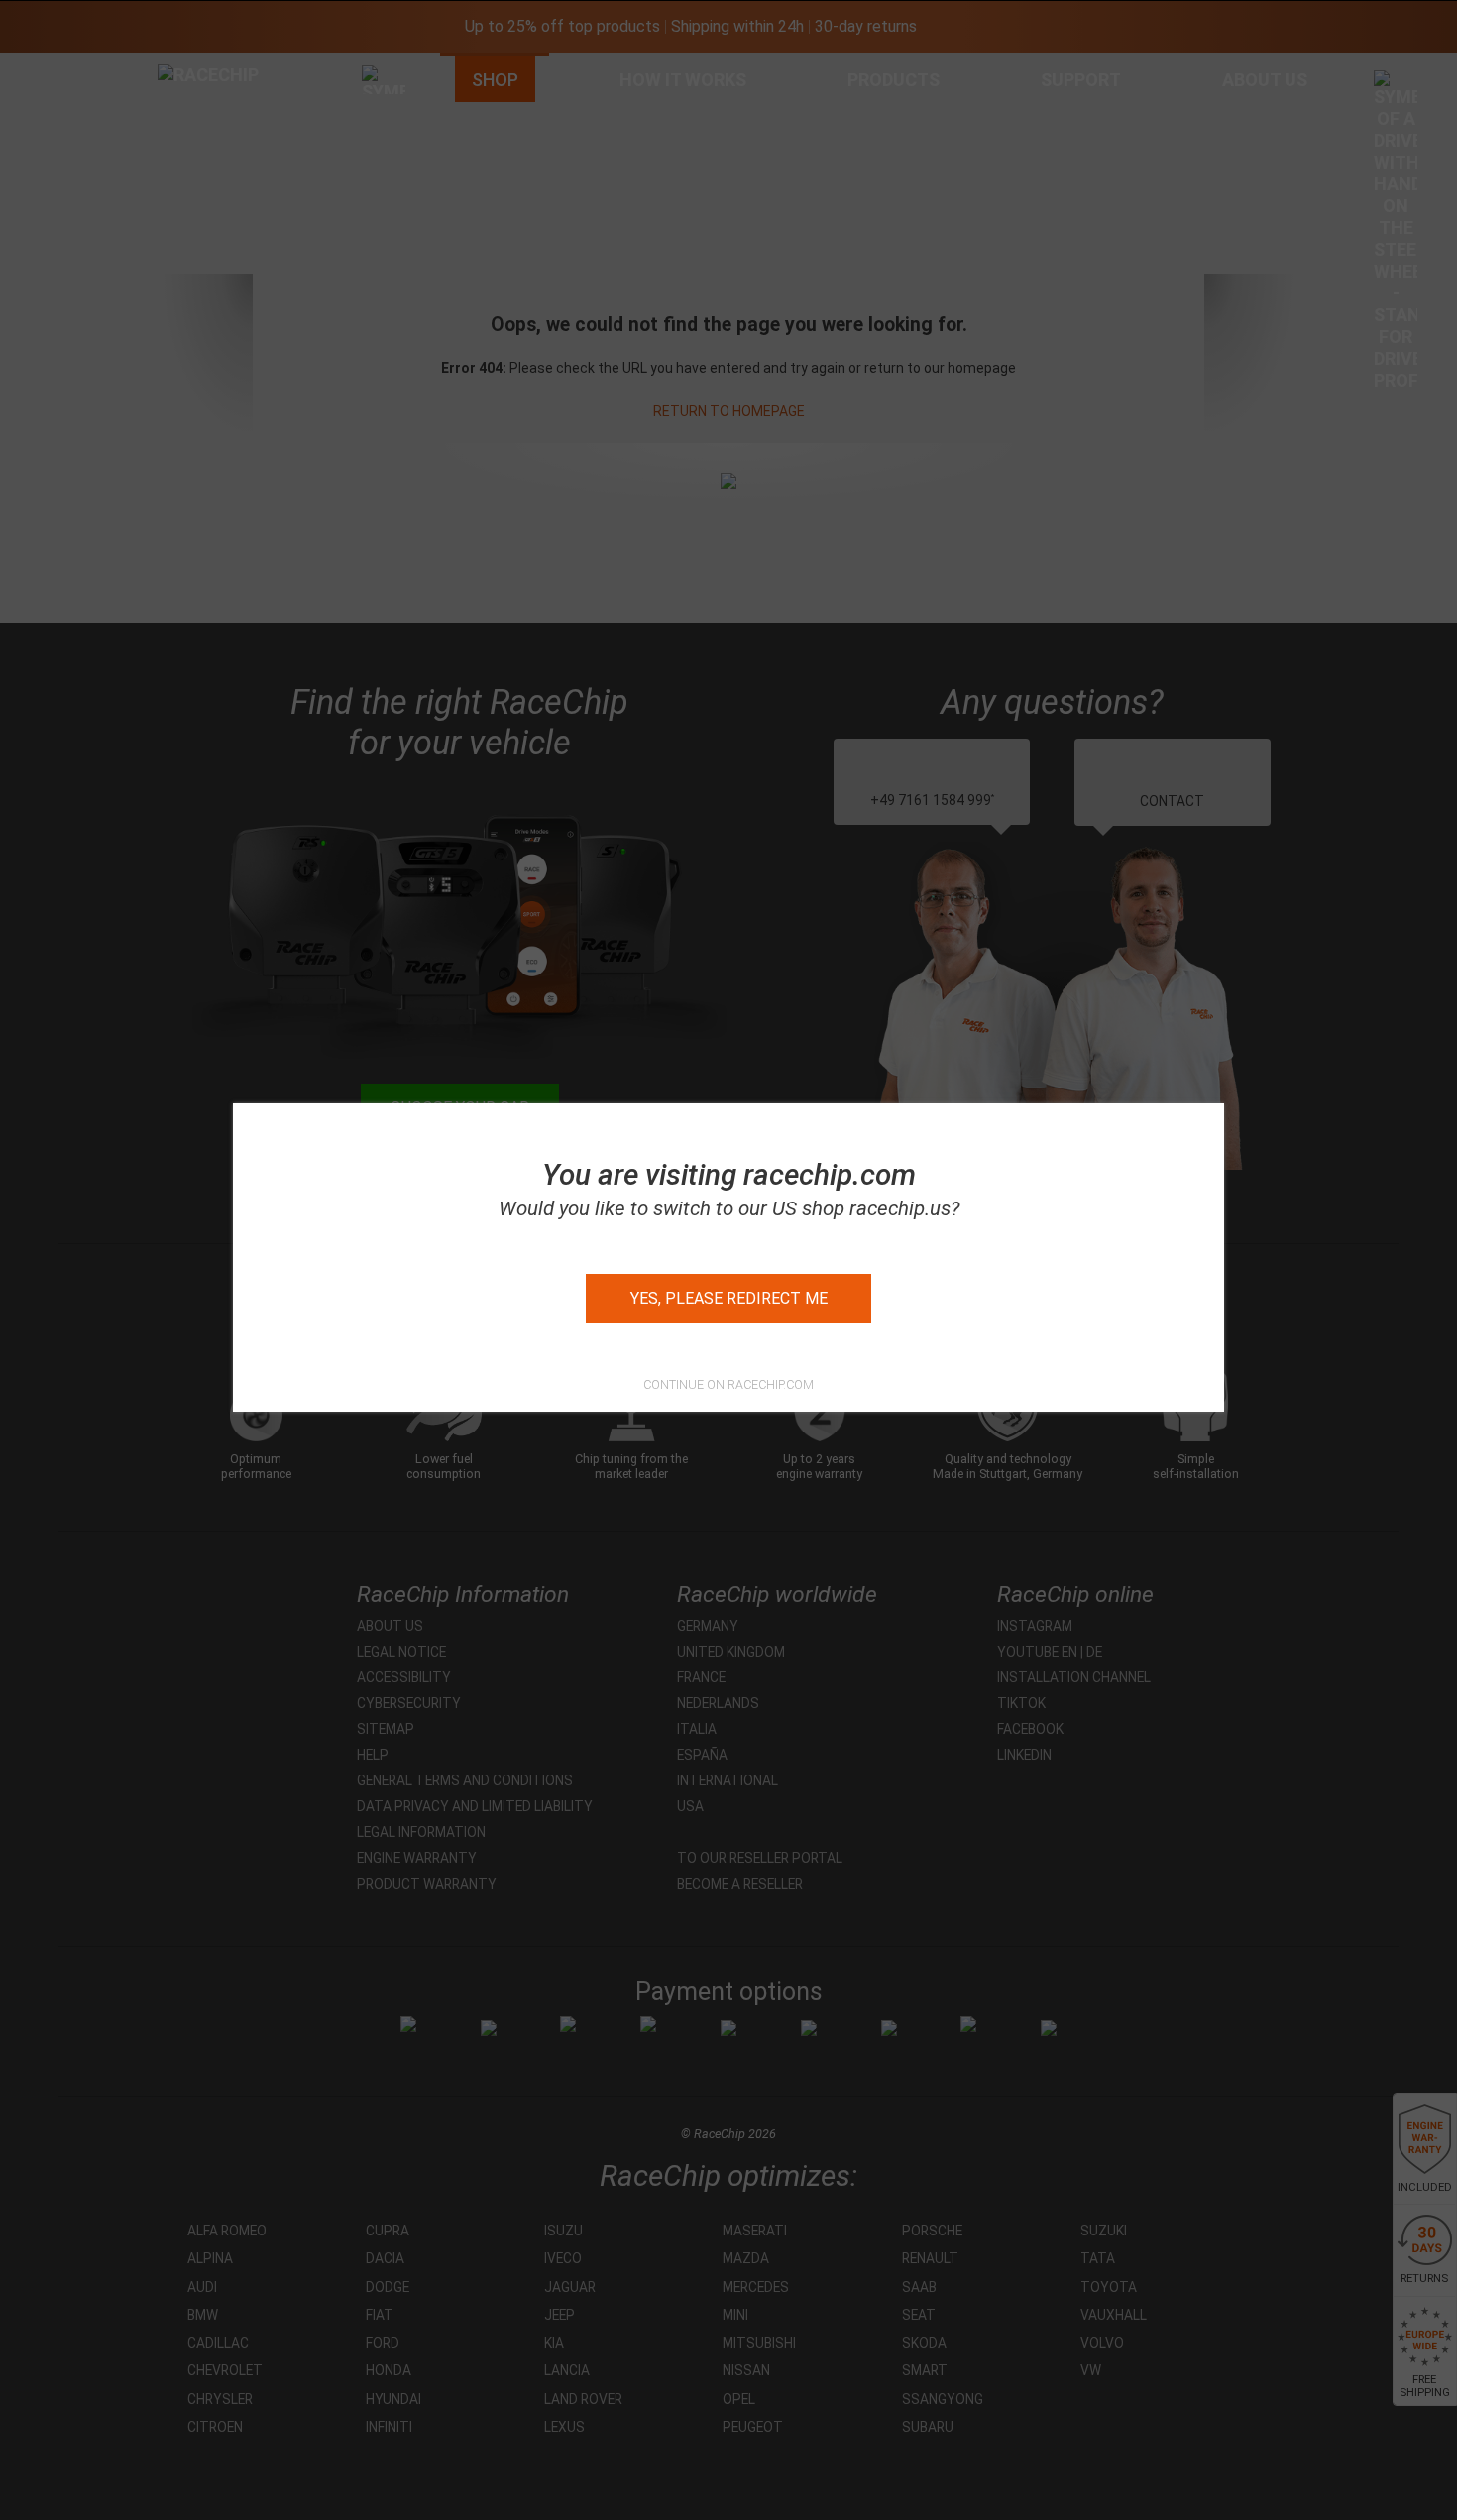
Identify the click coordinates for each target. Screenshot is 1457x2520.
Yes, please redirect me (729, 1298)
